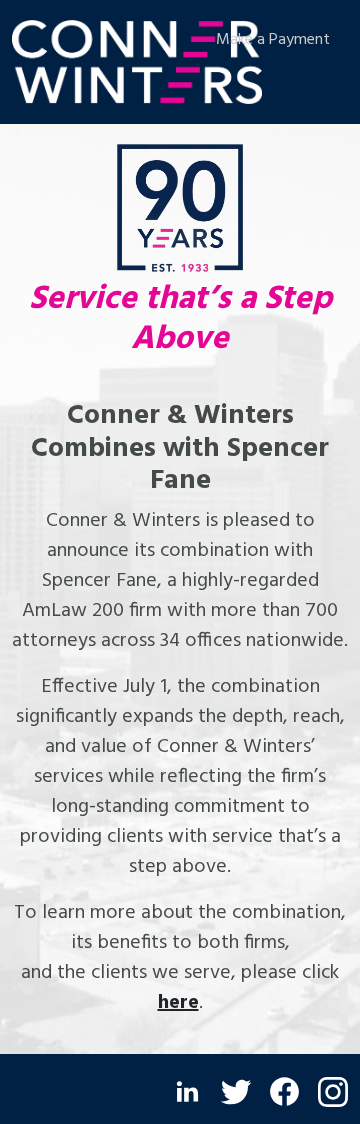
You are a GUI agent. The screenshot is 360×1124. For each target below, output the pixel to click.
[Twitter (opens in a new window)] (236, 1092)
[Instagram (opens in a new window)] (333, 1092)
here (178, 1003)
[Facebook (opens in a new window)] (284, 1091)
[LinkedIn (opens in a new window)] (187, 1091)
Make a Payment (273, 40)
